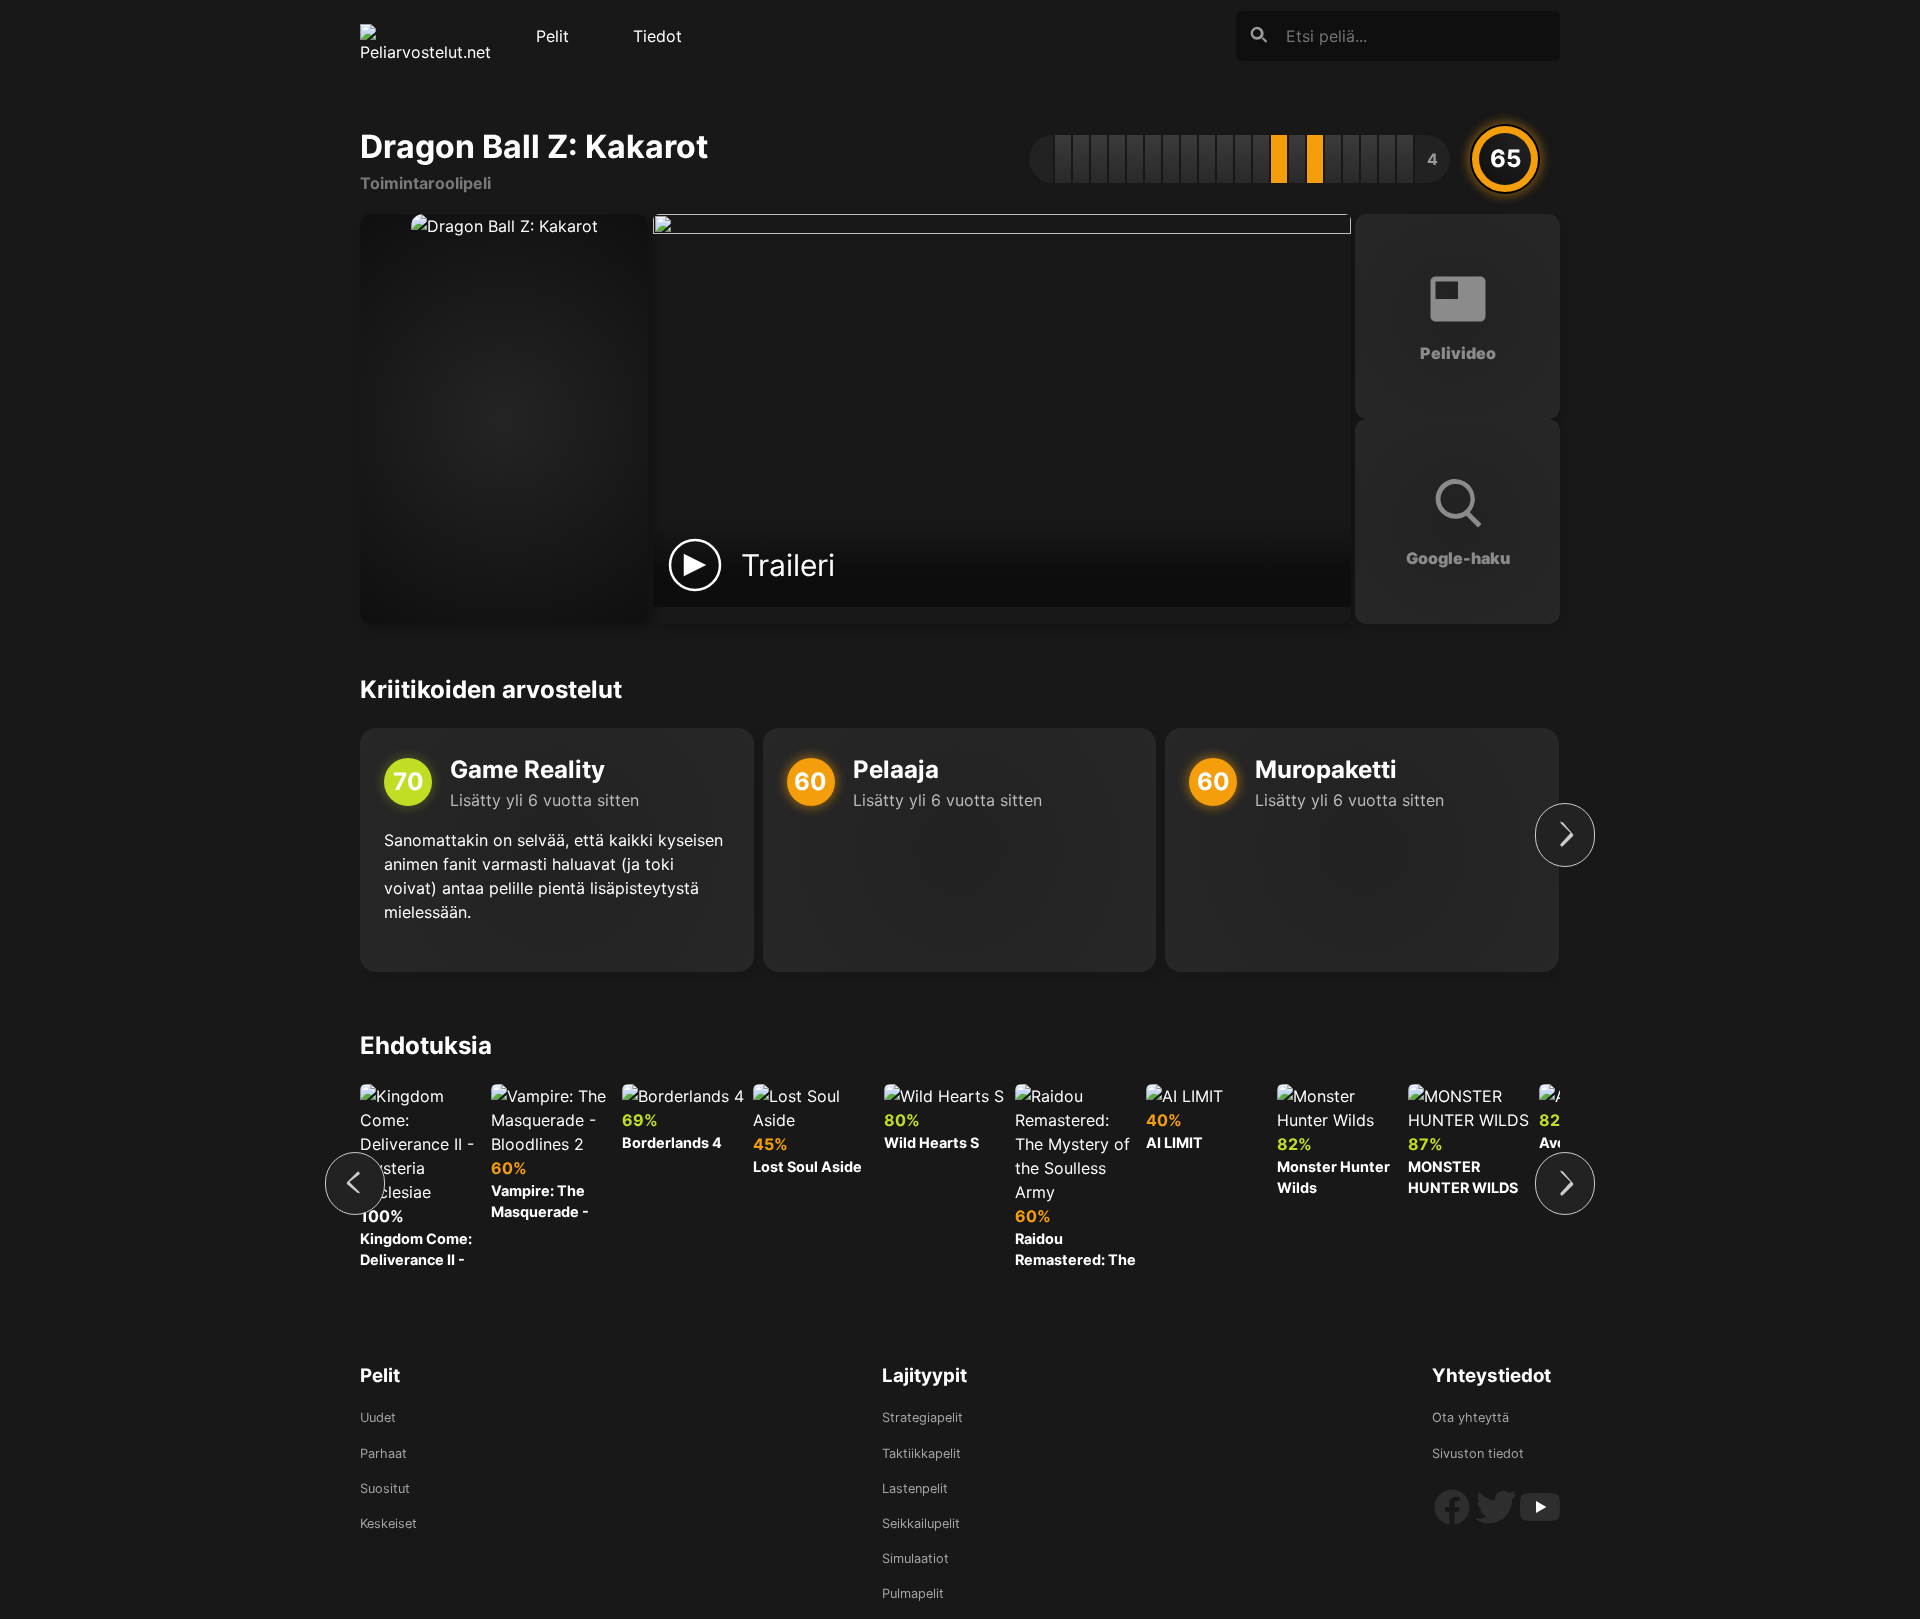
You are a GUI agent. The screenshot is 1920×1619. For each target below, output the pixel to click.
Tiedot (657, 36)
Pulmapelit (913, 1593)
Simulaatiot (915, 1558)
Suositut (385, 1488)
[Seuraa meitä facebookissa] (1454, 1522)
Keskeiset (388, 1523)
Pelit (552, 36)
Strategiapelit (922, 1417)
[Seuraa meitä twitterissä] (1498, 1522)
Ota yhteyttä (1470, 1417)
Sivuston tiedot (1478, 1453)
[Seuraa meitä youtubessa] (1540, 1522)
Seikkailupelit (921, 1523)
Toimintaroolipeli (425, 183)
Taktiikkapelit (921, 1453)
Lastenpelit (915, 1488)
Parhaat (383, 1453)
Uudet (378, 1417)
